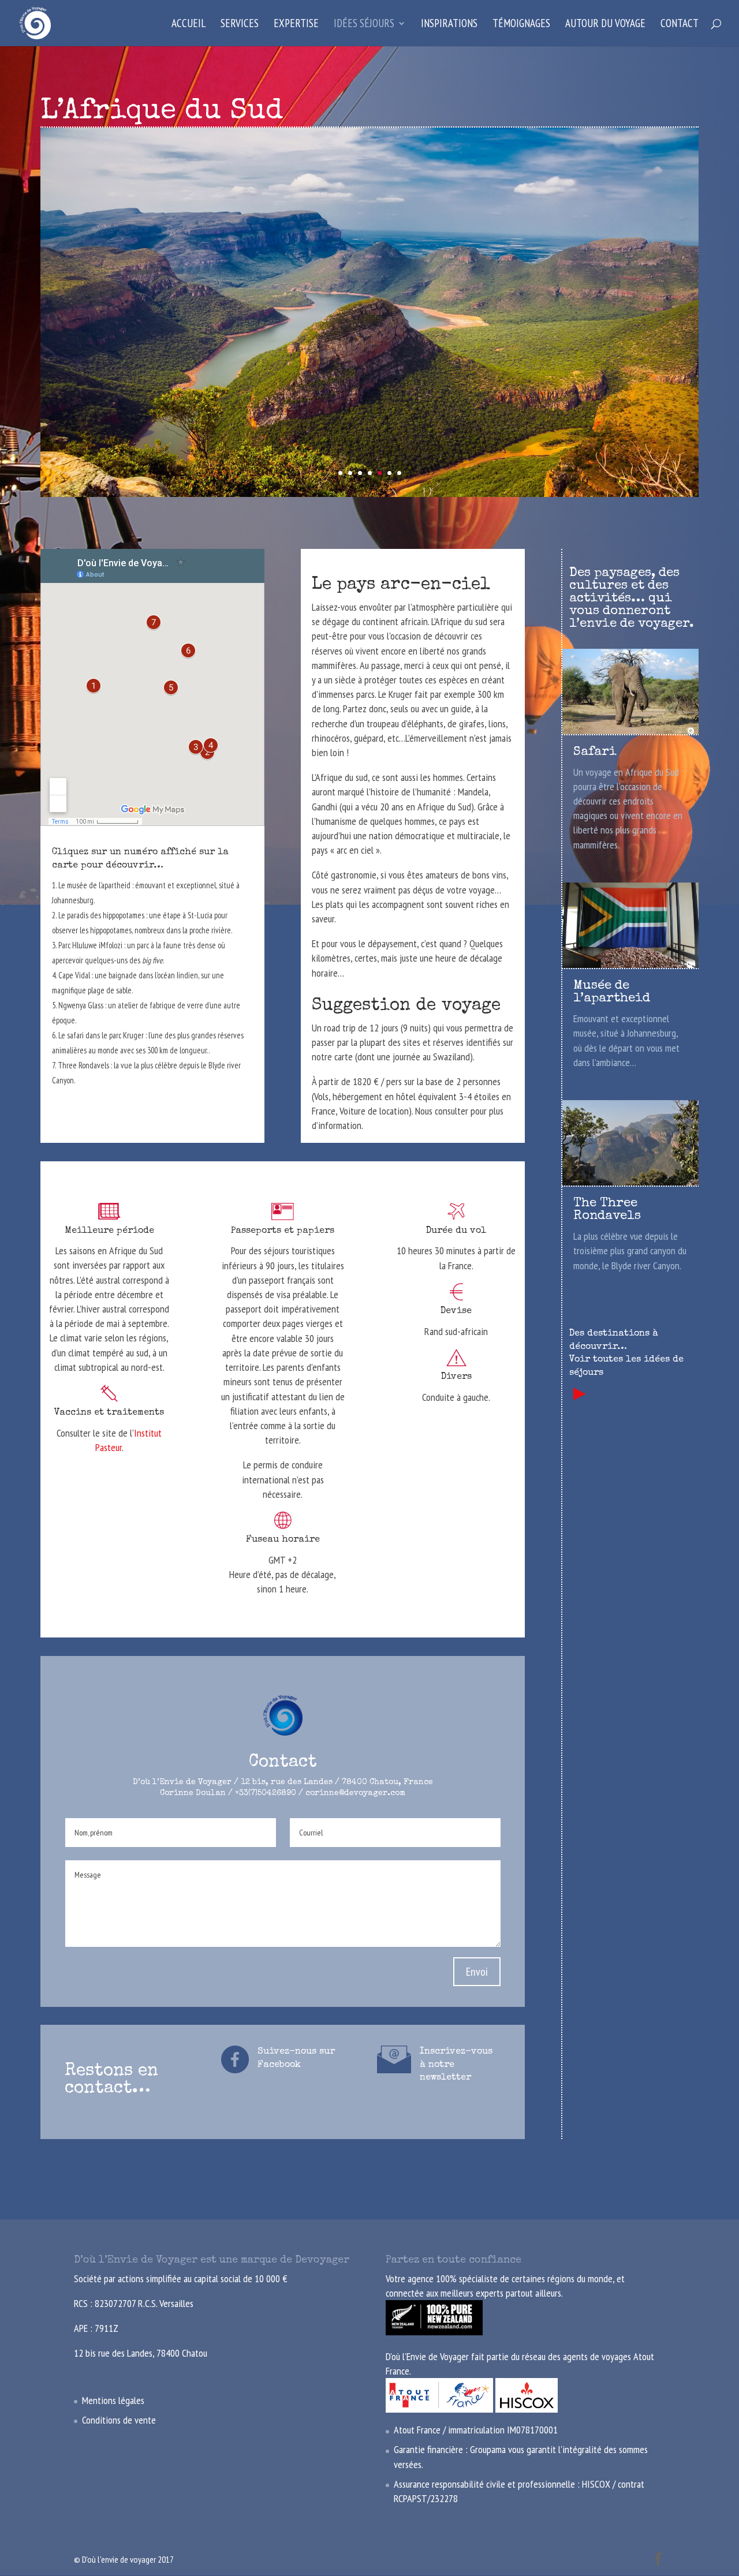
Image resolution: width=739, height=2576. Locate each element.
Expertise (296, 25)
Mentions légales (113, 2400)
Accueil (189, 25)
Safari (595, 753)
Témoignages (521, 25)
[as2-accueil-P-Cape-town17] (369, 497)
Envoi (477, 1972)
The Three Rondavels (607, 1210)
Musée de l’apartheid (612, 993)
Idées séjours (364, 25)
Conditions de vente (119, 2420)
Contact (680, 25)
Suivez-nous (288, 2052)
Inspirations (449, 25)
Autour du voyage (605, 25)
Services (240, 25)
